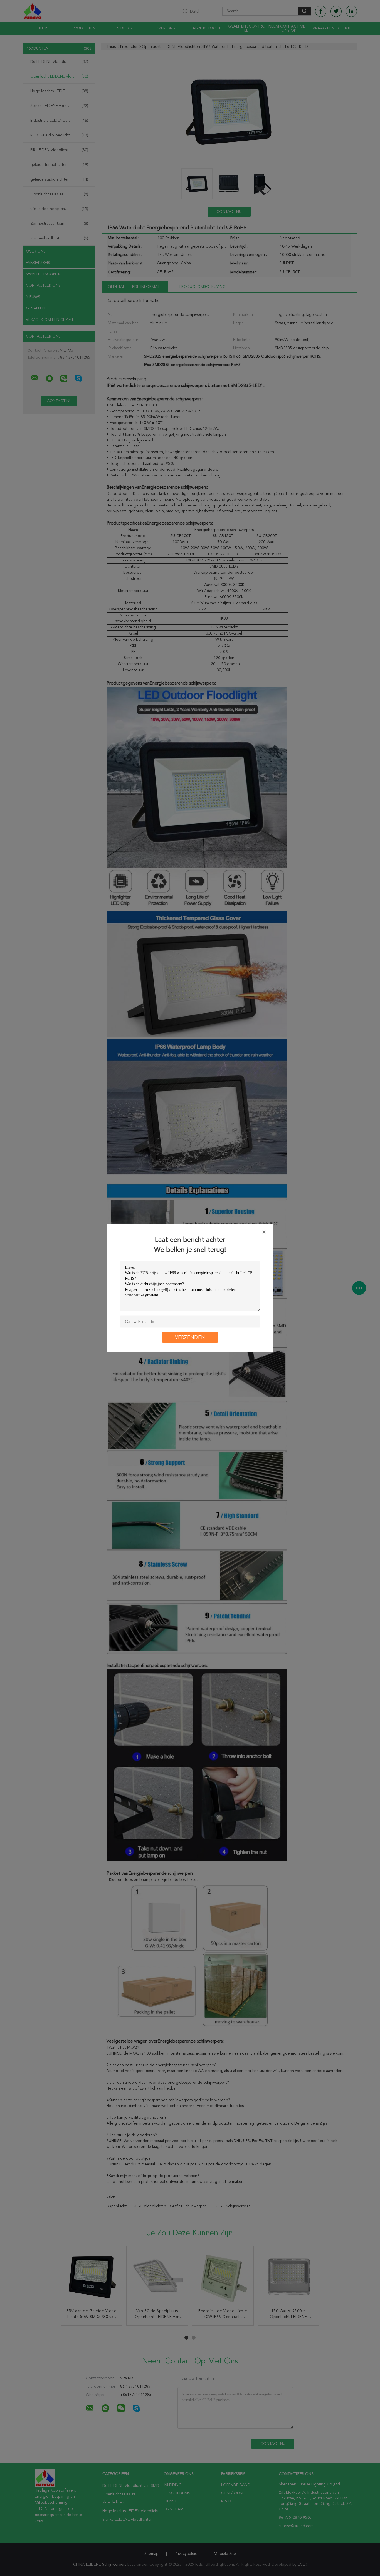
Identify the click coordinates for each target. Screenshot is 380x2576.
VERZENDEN (190, 1337)
